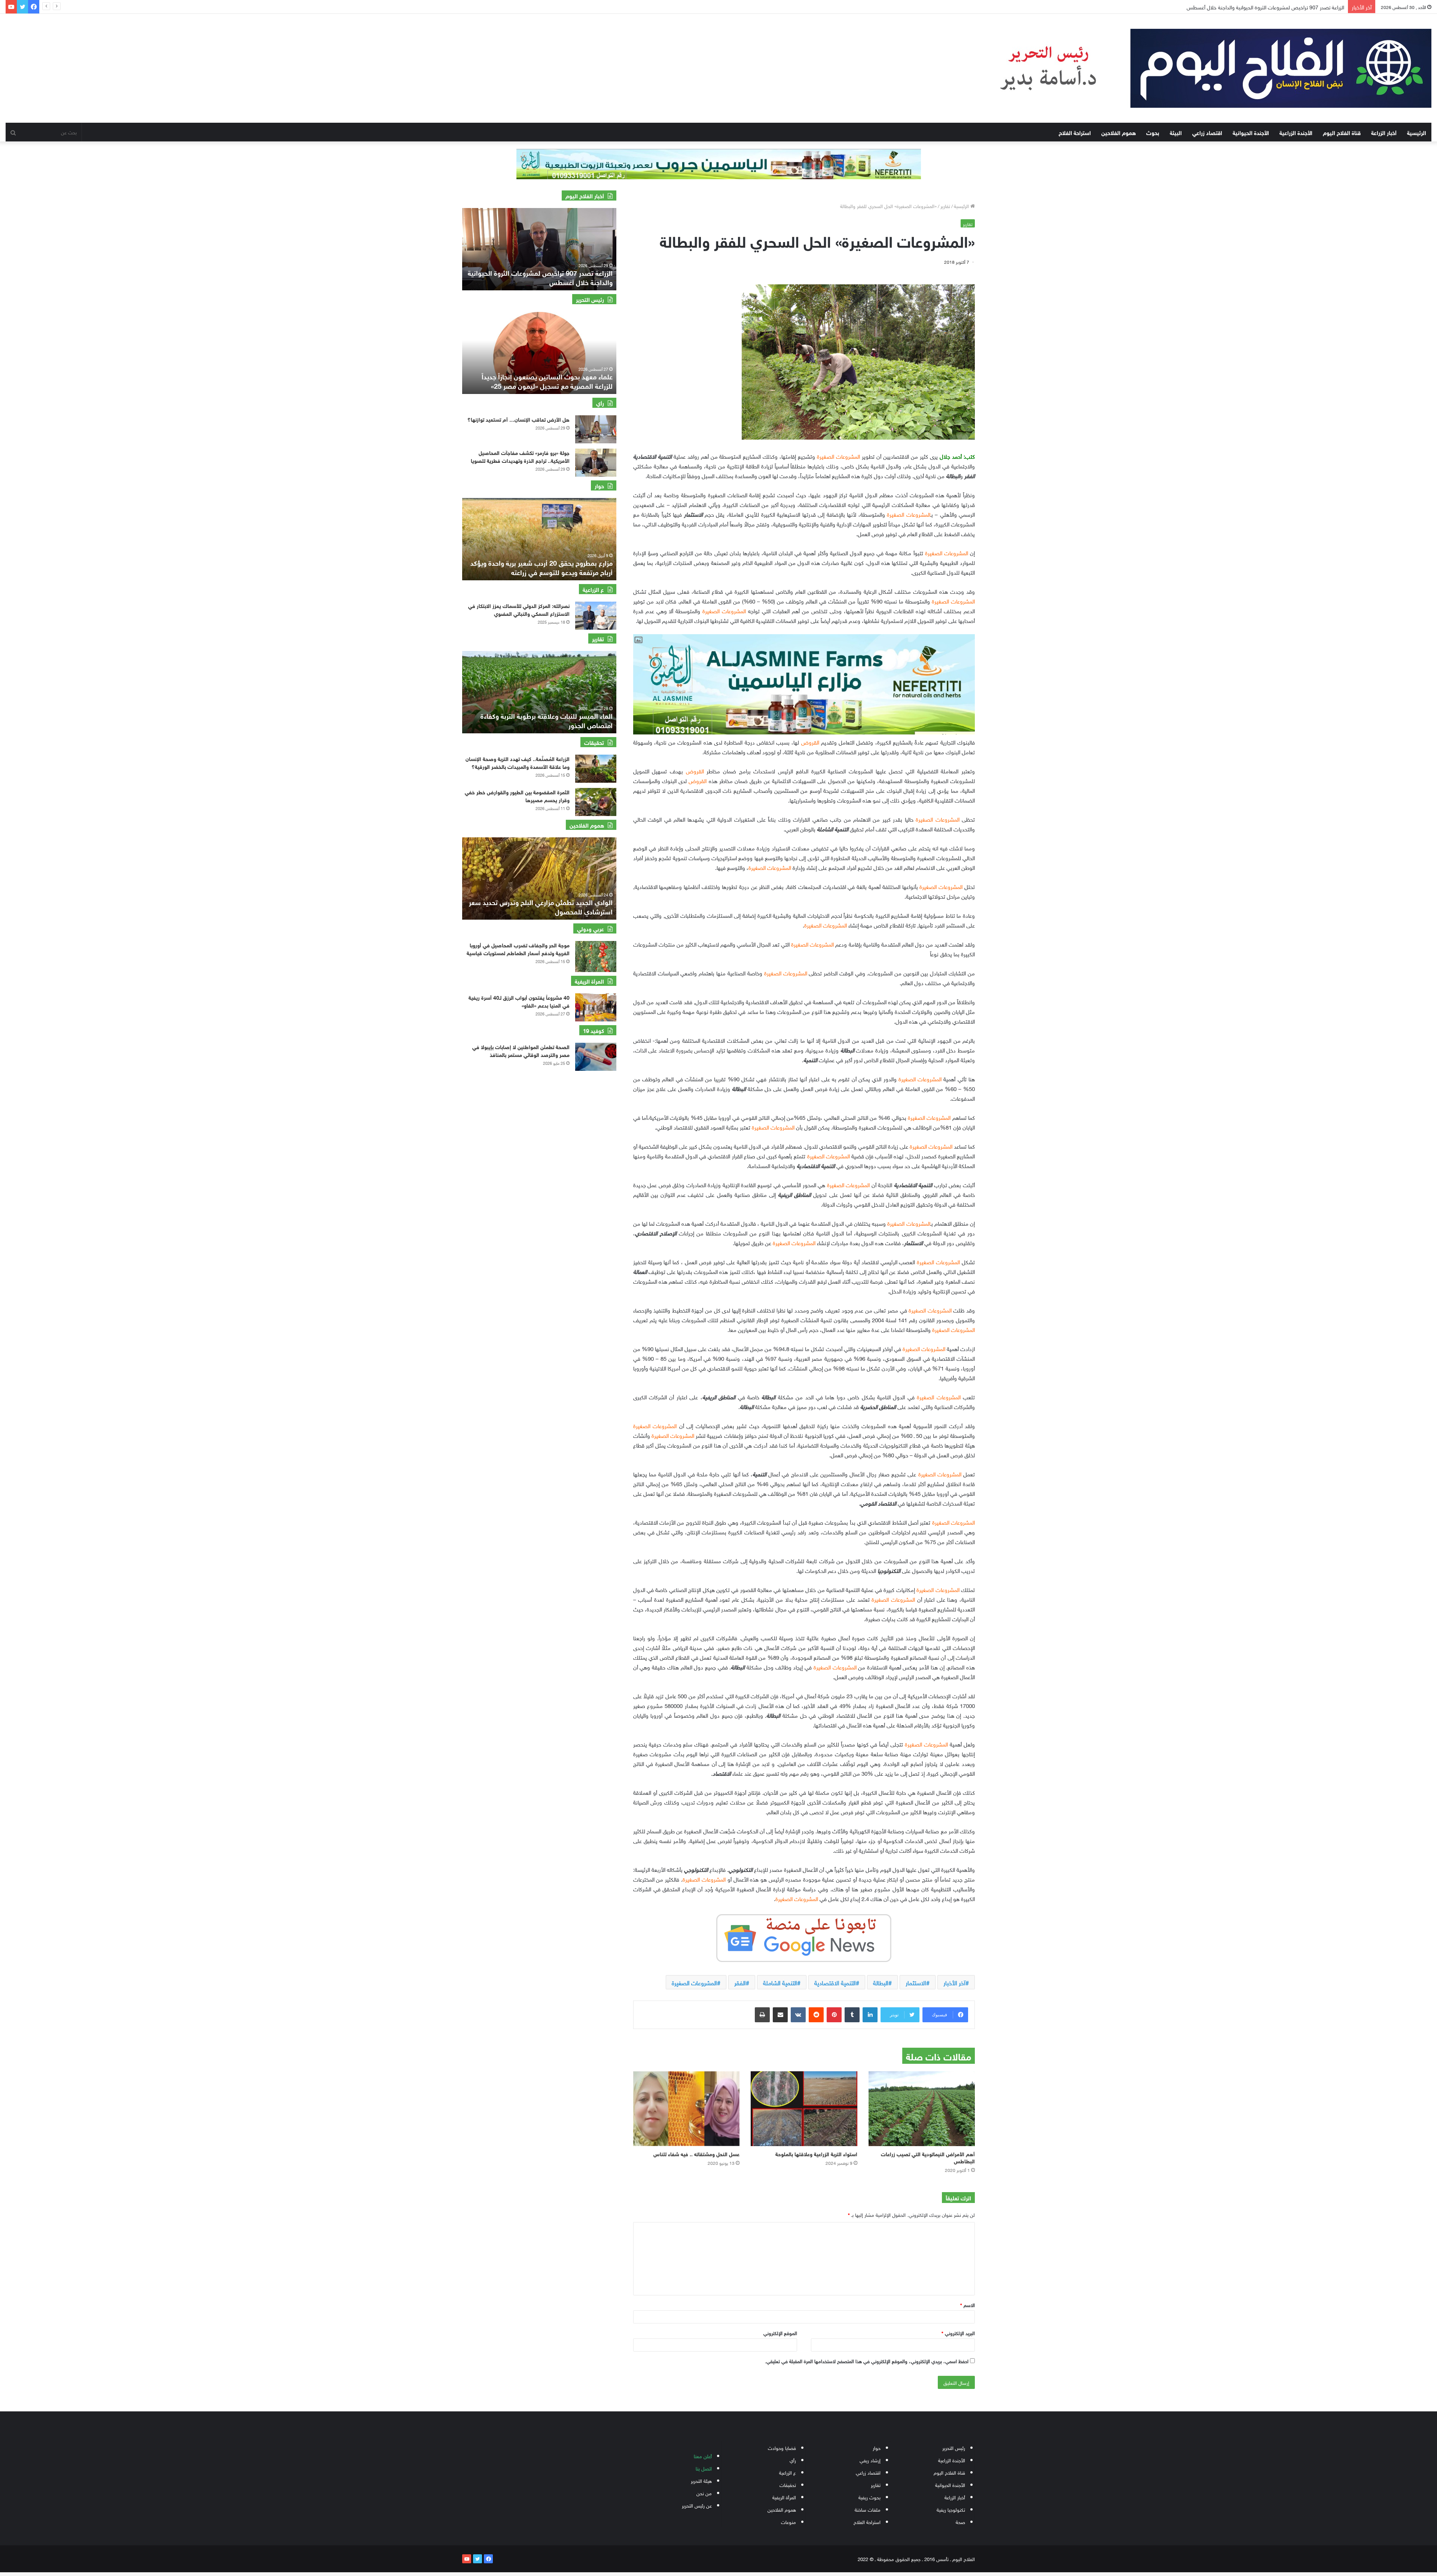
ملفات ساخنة (868, 2509)
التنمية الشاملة (780, 1982)
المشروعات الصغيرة (694, 1982)
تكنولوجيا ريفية (951, 2509)
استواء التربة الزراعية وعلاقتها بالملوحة (816, 2153)
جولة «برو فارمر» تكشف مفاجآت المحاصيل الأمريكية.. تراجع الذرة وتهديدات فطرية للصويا (520, 456)
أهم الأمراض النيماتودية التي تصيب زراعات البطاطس (928, 2157)
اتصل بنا (704, 2468)
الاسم (968, 2305)
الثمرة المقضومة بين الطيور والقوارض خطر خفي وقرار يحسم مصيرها (517, 795)
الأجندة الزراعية (1296, 132)
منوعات (788, 2522)
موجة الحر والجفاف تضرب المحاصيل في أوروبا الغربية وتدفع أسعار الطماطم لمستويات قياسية (518, 948)
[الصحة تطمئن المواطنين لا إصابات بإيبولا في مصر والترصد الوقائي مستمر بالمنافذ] (596, 1057)
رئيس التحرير (954, 2447)
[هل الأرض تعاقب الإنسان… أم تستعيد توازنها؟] (596, 429)
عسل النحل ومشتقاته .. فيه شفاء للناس (695, 2153)
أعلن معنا (703, 2456)
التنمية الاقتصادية (835, 1982)
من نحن (704, 2493)
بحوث (1153, 132)
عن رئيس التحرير (697, 2505)
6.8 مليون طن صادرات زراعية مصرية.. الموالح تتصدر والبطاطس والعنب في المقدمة (1257, 7)
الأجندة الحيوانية (1251, 132)
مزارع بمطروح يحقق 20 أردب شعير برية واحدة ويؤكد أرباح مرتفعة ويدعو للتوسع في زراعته (541, 567)
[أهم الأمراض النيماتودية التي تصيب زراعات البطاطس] (922, 2109)
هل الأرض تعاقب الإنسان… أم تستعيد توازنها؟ (518, 419)
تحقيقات (788, 2485)
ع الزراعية (788, 2472)
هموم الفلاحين (1119, 132)
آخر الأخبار (954, 1982)
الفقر (740, 1982)
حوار (877, 2447)
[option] (539, 249)
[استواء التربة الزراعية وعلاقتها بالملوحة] (804, 2109)
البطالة (881, 1982)
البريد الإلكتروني (958, 2333)
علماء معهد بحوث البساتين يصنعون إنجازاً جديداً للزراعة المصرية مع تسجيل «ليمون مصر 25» (547, 381)
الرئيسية (1417, 132)
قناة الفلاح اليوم (1342, 132)
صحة (960, 2522)
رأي (793, 2460)
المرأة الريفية (784, 2497)
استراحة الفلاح (1075, 132)
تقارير (945, 206)
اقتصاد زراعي (1207, 132)
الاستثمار (916, 1982)
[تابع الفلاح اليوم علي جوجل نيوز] (804, 1937)
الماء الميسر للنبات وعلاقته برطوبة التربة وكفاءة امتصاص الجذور (547, 720)
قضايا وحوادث (782, 2447)
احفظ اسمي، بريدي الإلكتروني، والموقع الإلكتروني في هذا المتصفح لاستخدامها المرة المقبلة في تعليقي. (867, 2361)
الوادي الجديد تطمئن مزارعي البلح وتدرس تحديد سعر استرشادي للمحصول (541, 906)
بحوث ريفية (869, 2497)
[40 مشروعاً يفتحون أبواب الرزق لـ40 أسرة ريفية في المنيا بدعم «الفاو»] (596, 1007)
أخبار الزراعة (1384, 132)
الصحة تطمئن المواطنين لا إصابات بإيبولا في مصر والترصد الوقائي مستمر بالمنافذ (521, 1050)
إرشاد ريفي (870, 2460)
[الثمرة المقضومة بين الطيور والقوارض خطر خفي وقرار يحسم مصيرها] (596, 802)
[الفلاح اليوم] (1201, 68)
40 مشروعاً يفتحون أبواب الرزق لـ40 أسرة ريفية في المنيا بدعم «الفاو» (519, 1001)
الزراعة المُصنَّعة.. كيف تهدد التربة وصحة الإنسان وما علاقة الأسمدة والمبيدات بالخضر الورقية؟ (518, 762)
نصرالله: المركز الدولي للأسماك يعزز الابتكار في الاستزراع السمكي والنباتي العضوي (519, 609)
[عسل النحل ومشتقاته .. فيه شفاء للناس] (686, 2109)
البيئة (1176, 132)
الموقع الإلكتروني (780, 2333)
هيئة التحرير (701, 2480)
